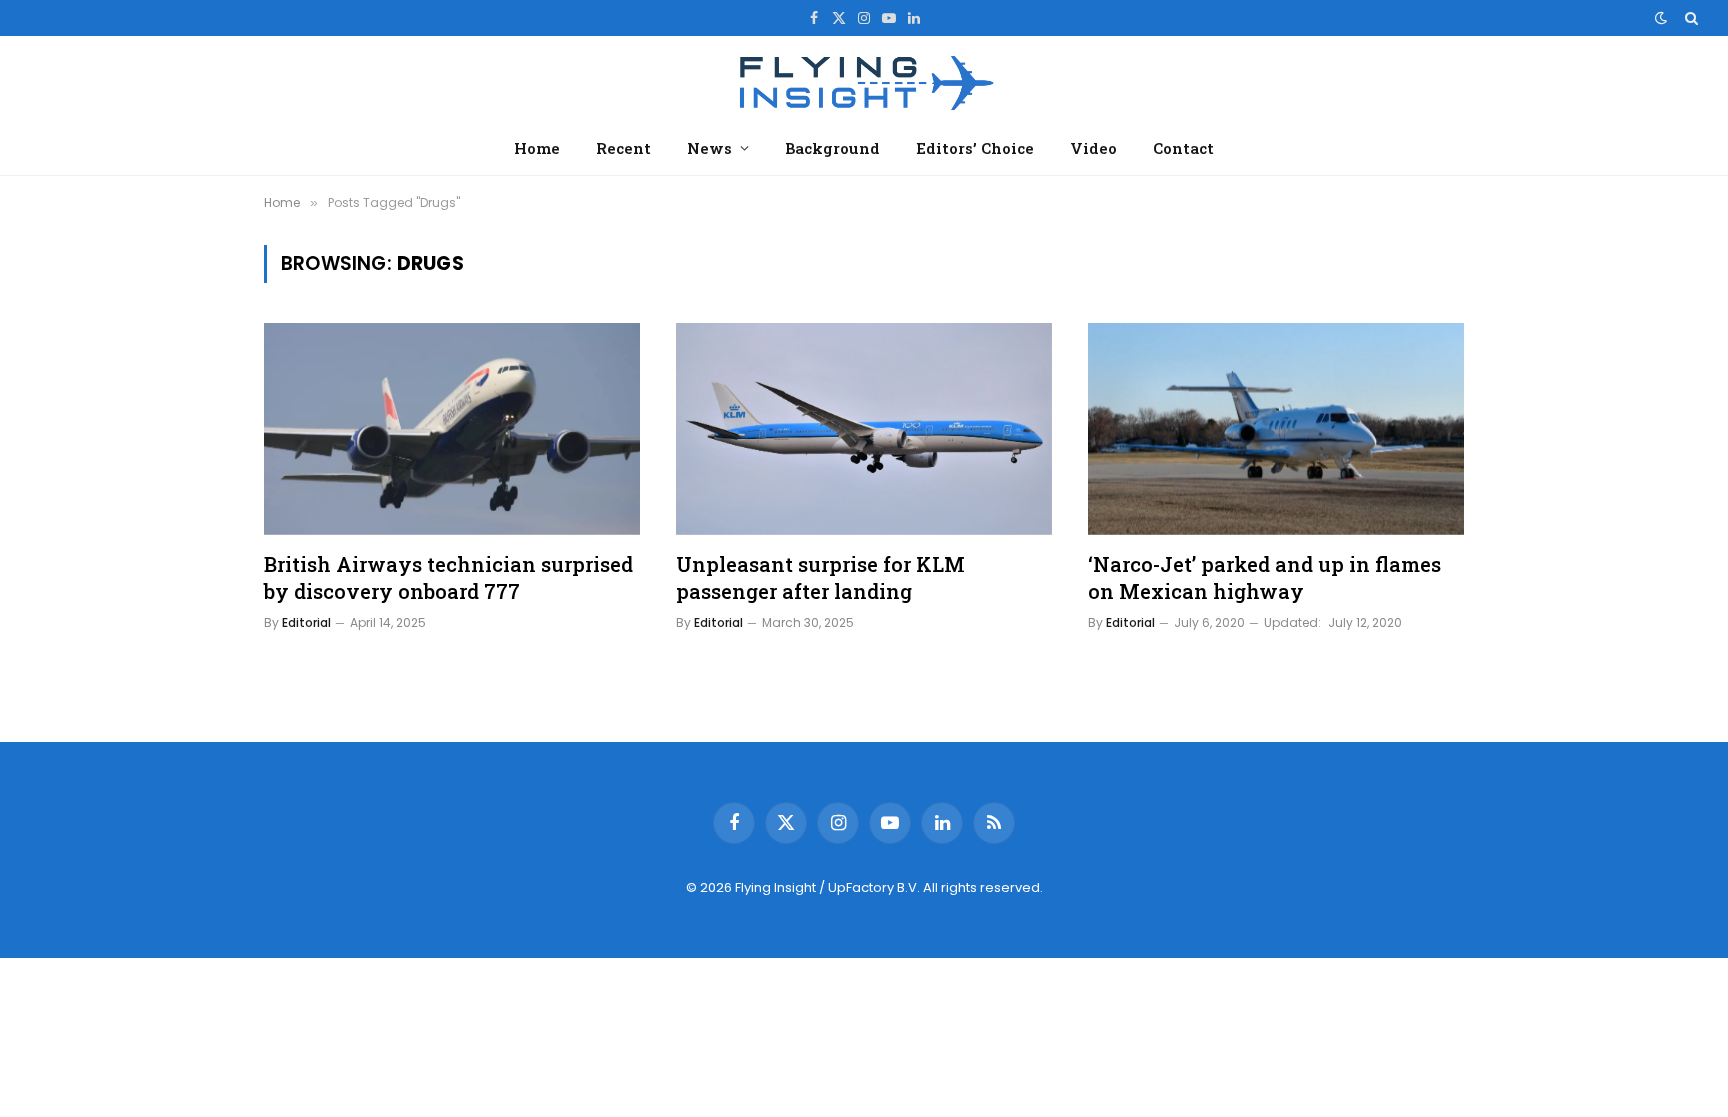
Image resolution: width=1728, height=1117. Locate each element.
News (709, 148)
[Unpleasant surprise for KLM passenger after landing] (864, 429)
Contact (1183, 148)
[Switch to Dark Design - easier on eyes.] (1661, 18)
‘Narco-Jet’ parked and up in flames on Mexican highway (1264, 577)
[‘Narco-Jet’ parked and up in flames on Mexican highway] (1276, 429)
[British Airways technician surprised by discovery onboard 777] (452, 429)
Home (537, 148)
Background (832, 148)
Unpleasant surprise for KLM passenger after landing (820, 577)
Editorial (306, 622)
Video (1093, 148)
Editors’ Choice (975, 148)
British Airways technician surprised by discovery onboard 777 (448, 577)
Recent (623, 148)
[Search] (1689, 18)
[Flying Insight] (864, 81)
